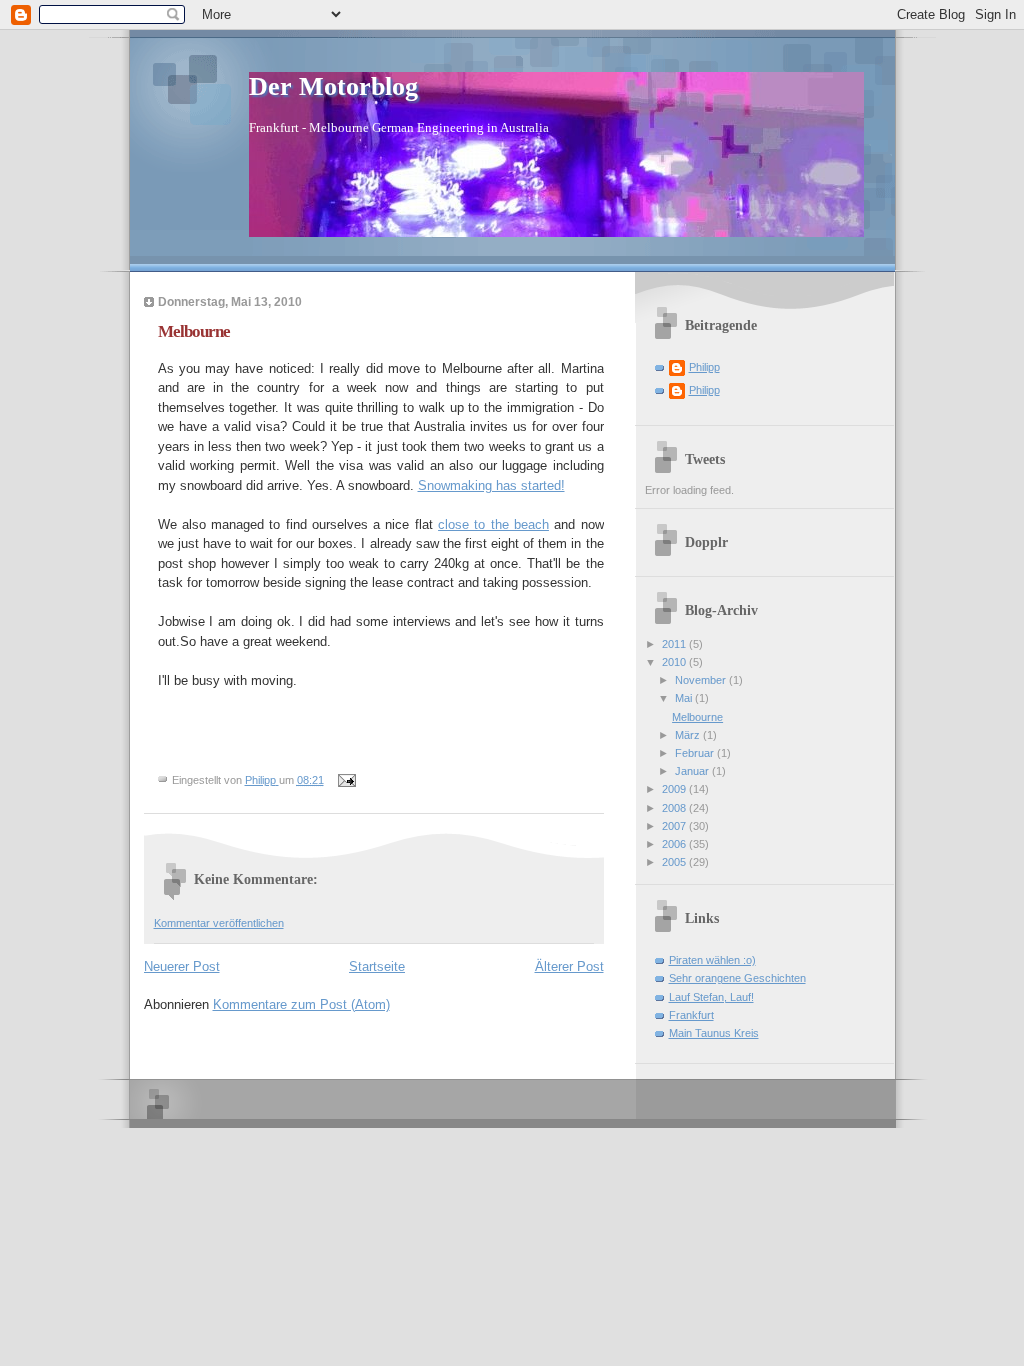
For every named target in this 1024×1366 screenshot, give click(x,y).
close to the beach (493, 524)
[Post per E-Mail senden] (346, 780)
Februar (696, 753)
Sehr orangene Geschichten (737, 978)
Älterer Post (569, 966)
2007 (675, 826)
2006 (675, 844)
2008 (675, 808)
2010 (675, 662)
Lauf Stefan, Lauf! (711, 997)
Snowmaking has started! (491, 485)
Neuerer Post (182, 966)
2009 (675, 789)
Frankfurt (691, 1015)
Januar (693, 771)
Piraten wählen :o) (712, 960)
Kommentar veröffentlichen (219, 923)
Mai (685, 698)
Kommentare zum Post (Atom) (301, 1004)
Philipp (704, 367)
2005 (675, 862)
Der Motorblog (333, 86)
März (689, 735)
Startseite (377, 966)
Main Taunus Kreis (714, 1033)
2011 (675, 644)
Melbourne (697, 717)
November (702, 680)
